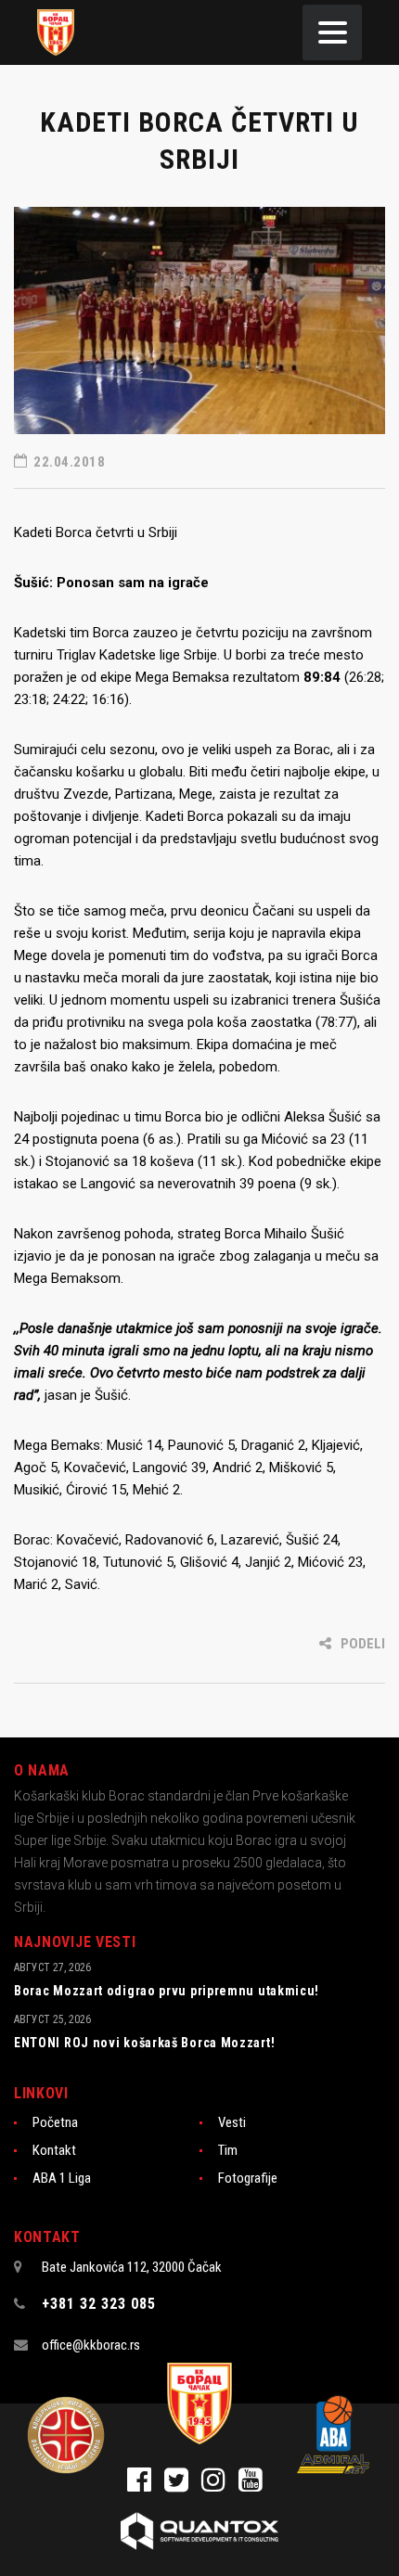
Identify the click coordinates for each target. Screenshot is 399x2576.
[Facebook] (146, 2485)
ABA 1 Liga (62, 2178)
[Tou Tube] (255, 2485)
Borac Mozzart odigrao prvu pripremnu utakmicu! (167, 1991)
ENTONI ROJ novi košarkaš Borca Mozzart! (144, 2043)
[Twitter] (183, 2485)
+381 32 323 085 (99, 2304)
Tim (228, 2150)
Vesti (232, 2122)
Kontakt (54, 2150)
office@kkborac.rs (91, 2345)
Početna (55, 2122)
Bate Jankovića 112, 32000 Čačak (132, 2267)
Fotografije (248, 2178)
